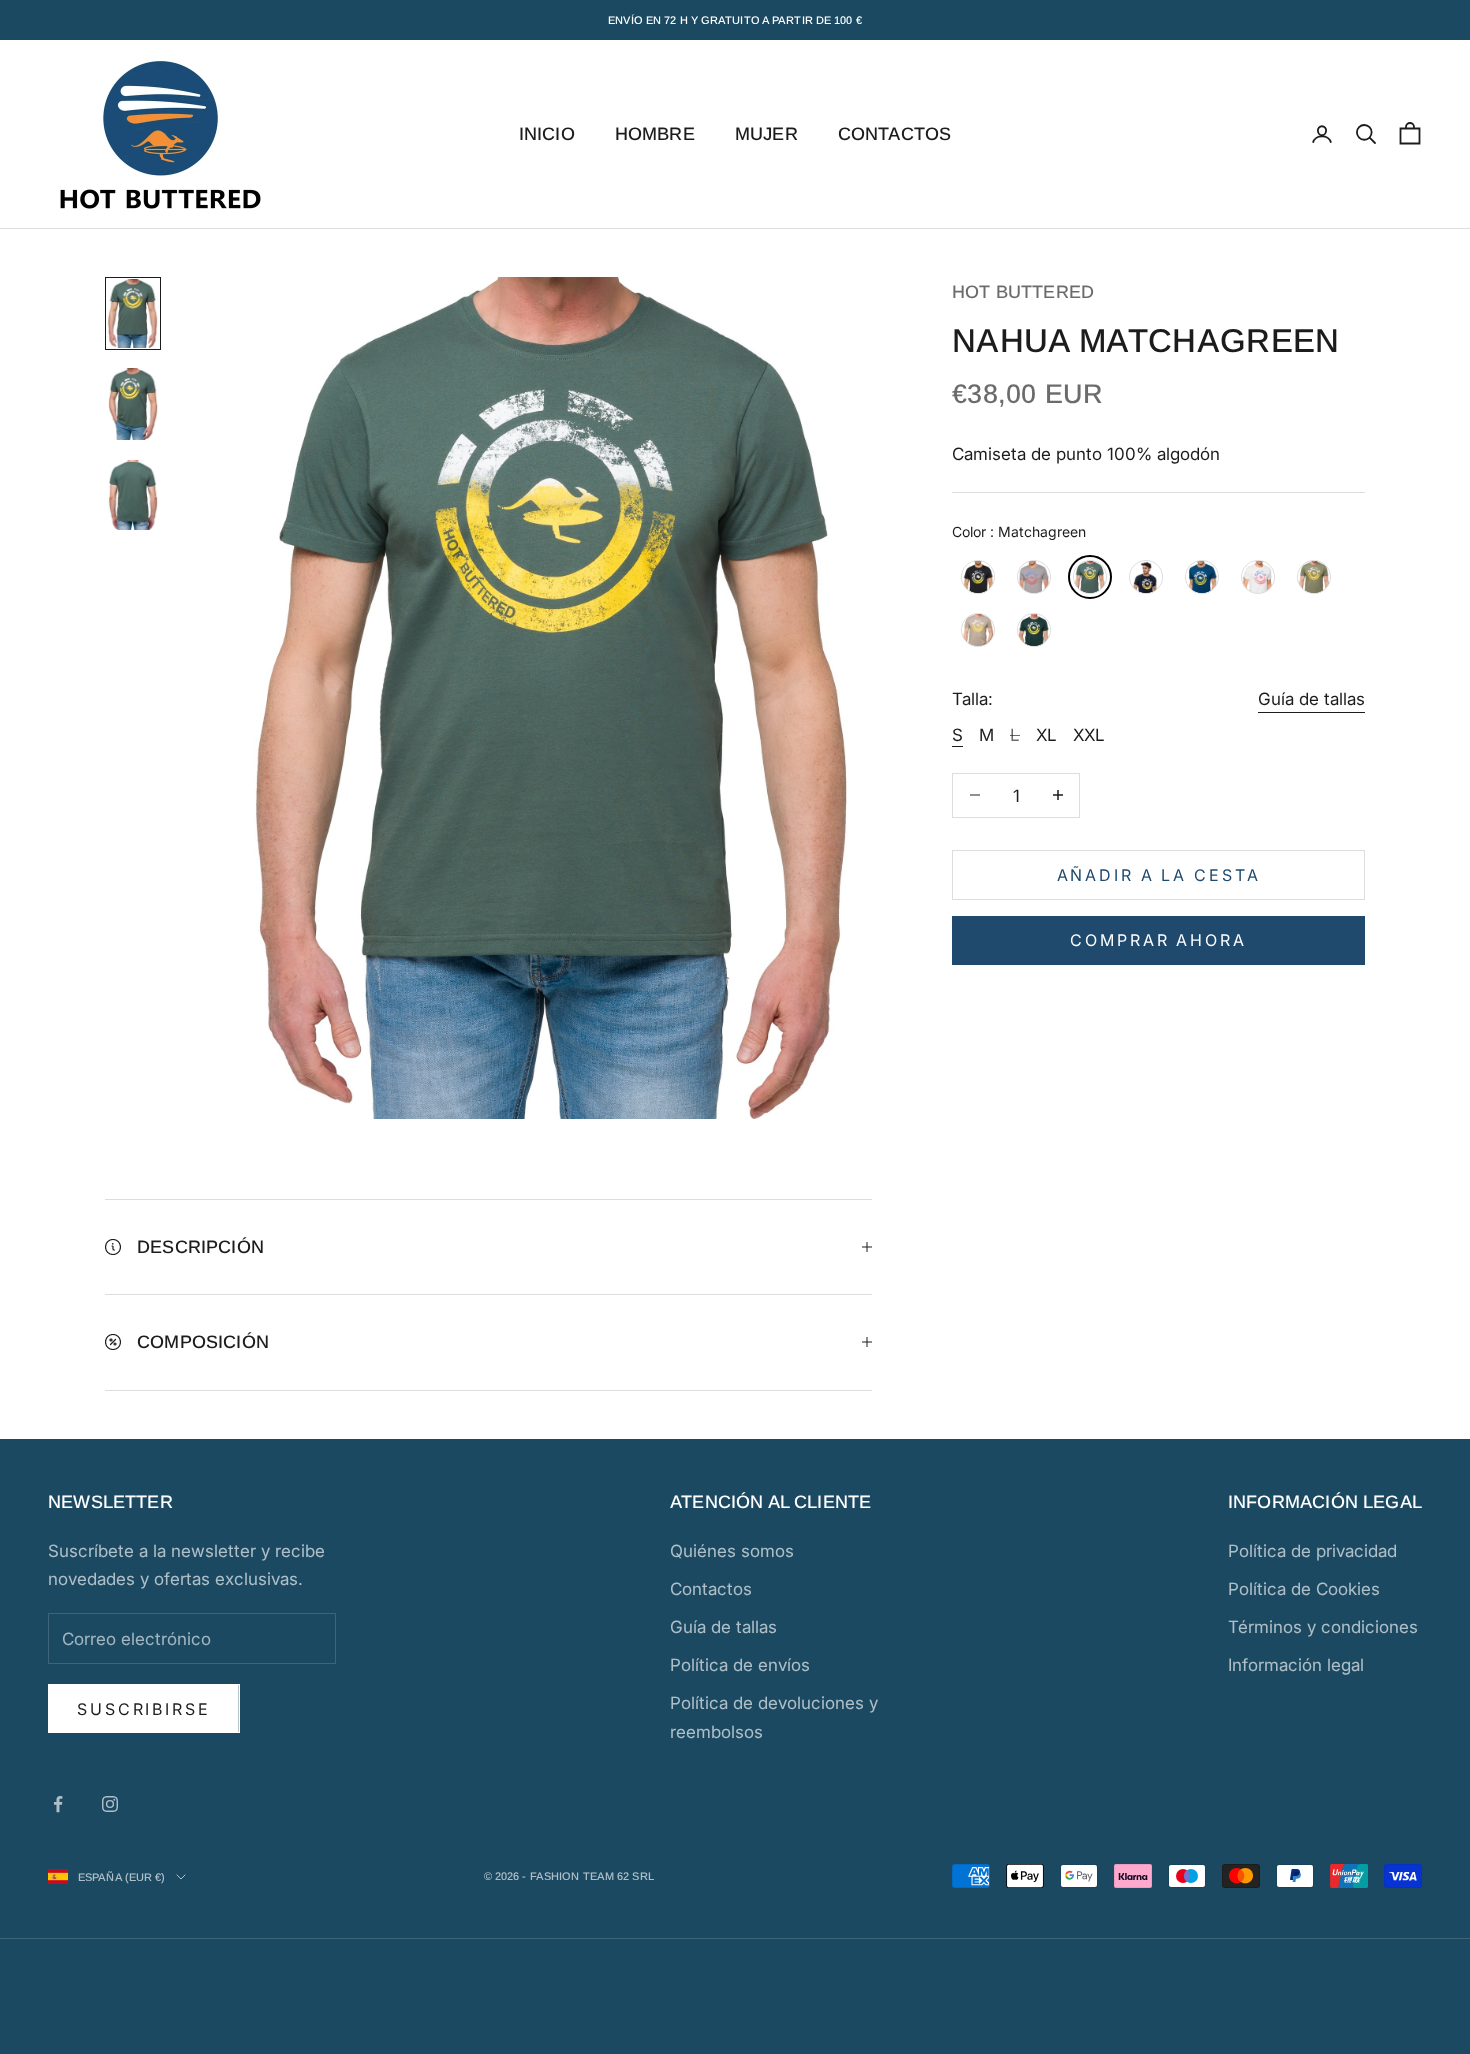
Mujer (766, 134)
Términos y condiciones (1323, 1627)
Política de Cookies (1304, 1589)
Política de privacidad (1312, 1551)
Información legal (1296, 1665)
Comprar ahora (1158, 939)
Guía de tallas (1311, 699)
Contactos (895, 134)
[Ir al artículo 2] (133, 404)
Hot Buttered (1023, 292)
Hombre (655, 134)
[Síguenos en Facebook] (58, 1804)
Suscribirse (144, 1709)
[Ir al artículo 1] (133, 313)
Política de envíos (740, 1665)
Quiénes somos (732, 1551)
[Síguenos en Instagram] (110, 1804)
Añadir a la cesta (1159, 874)
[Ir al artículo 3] (133, 495)
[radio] (976, 577)
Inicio (547, 134)
